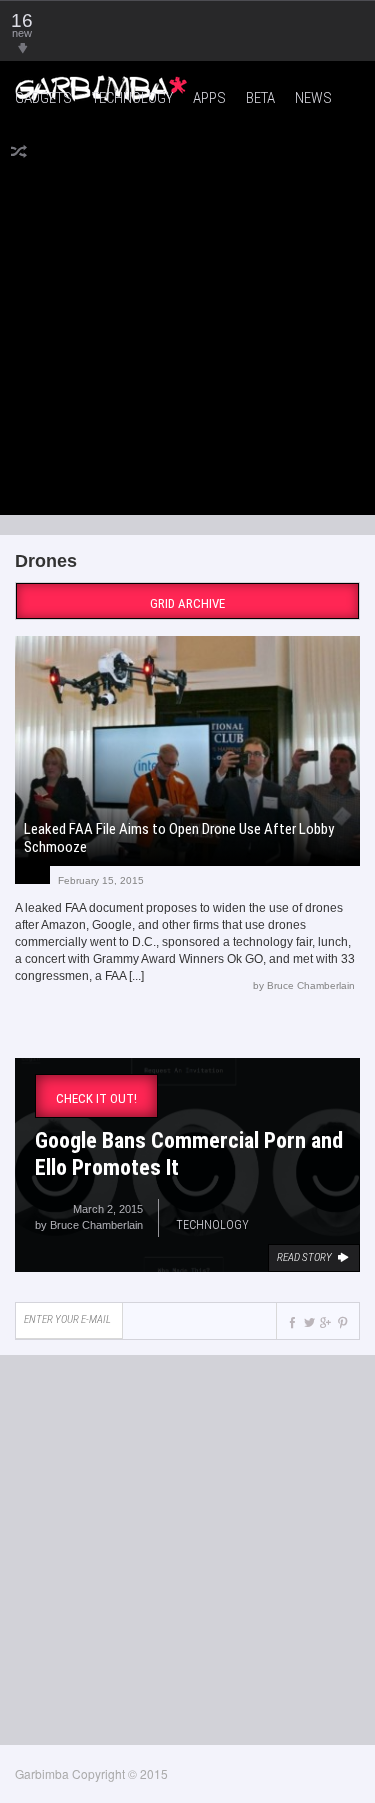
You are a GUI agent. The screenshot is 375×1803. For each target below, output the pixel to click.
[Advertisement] (187, 313)
